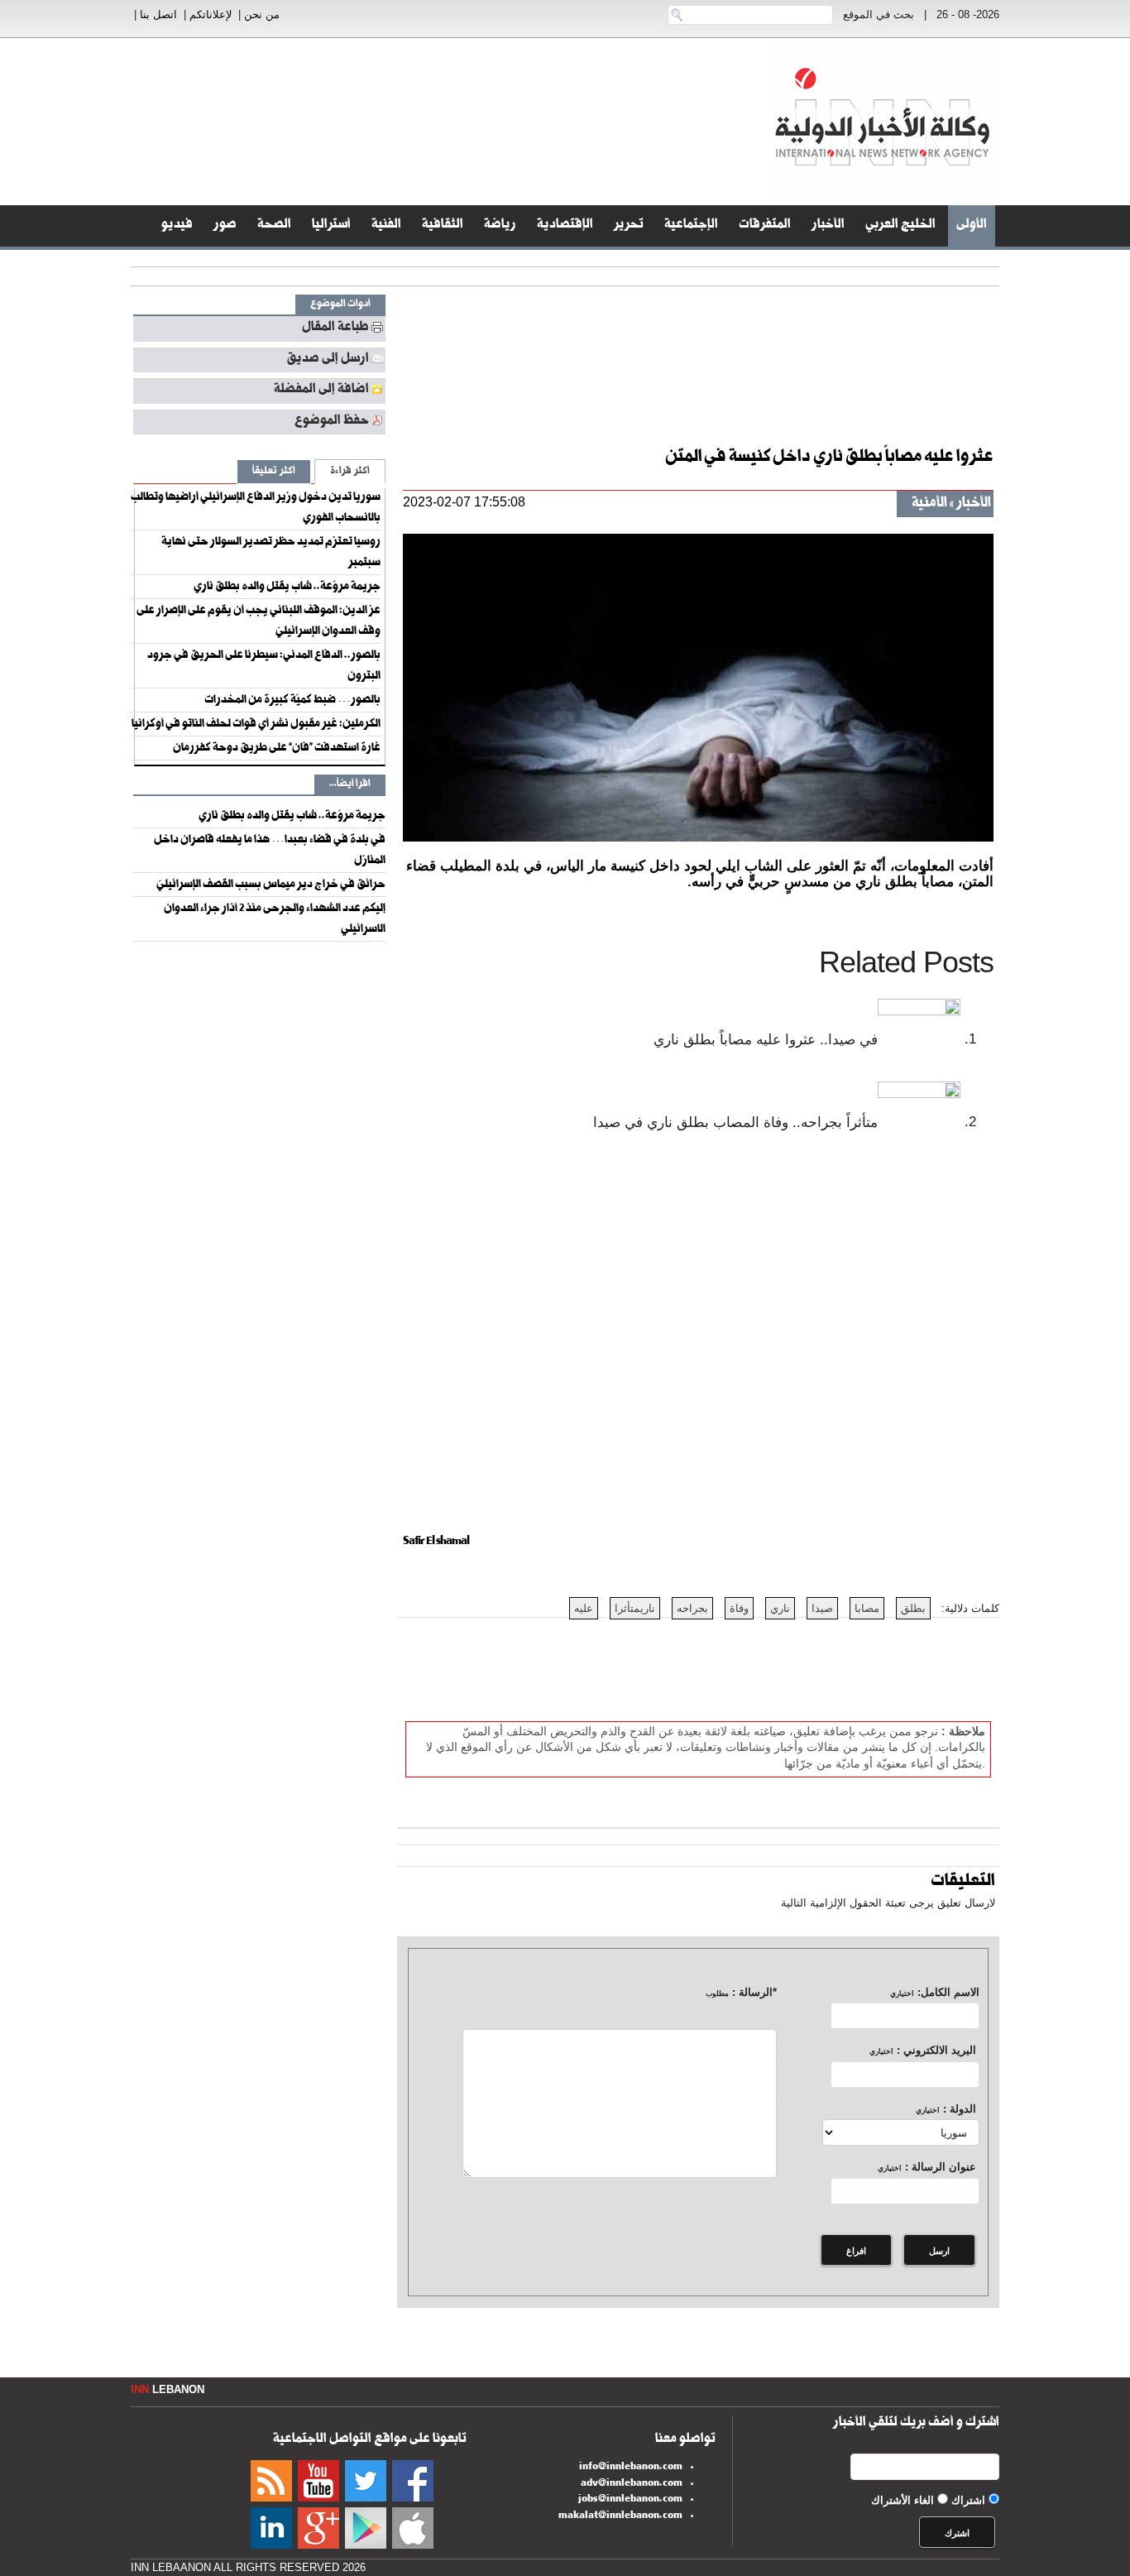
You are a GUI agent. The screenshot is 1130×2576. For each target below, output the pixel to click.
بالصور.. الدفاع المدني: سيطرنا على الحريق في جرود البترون (264, 667)
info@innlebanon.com (631, 2468)
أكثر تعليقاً (274, 472)
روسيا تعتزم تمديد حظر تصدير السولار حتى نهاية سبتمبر (271, 553)
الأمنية (929, 504)
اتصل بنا (158, 14)
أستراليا (331, 226)
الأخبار (828, 226)
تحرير (629, 226)
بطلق (913, 1608)
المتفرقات (765, 226)
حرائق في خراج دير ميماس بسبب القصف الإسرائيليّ (271, 885)
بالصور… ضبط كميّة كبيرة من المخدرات (292, 701)
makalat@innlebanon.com (620, 2516)
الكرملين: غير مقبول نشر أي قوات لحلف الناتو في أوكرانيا (256, 725)
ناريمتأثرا (635, 1608)
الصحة (274, 226)
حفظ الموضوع (332, 422)
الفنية (386, 226)
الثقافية (443, 226)
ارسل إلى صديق (328, 360)
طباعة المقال (335, 329)
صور (225, 226)
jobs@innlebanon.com (630, 2500)
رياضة (500, 226)
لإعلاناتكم (211, 14)
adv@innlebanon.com (632, 2484)
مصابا (867, 1608)
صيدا (822, 1608)
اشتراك (968, 2500)
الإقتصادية (565, 226)
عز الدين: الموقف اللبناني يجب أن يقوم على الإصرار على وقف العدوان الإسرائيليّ (259, 622)
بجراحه (692, 1608)
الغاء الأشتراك (903, 2500)
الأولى (972, 226)
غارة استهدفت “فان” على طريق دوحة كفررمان (277, 749)
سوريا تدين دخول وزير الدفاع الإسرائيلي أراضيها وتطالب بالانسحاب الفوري (256, 508)
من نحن (262, 14)
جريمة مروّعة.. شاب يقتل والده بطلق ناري (287, 588)
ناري (780, 1608)
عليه (584, 1608)
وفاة (739, 1608)
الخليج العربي (900, 226)
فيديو (177, 226)
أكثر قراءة (350, 472)
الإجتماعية (691, 226)
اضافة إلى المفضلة (321, 391)
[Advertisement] (1064, 414)
